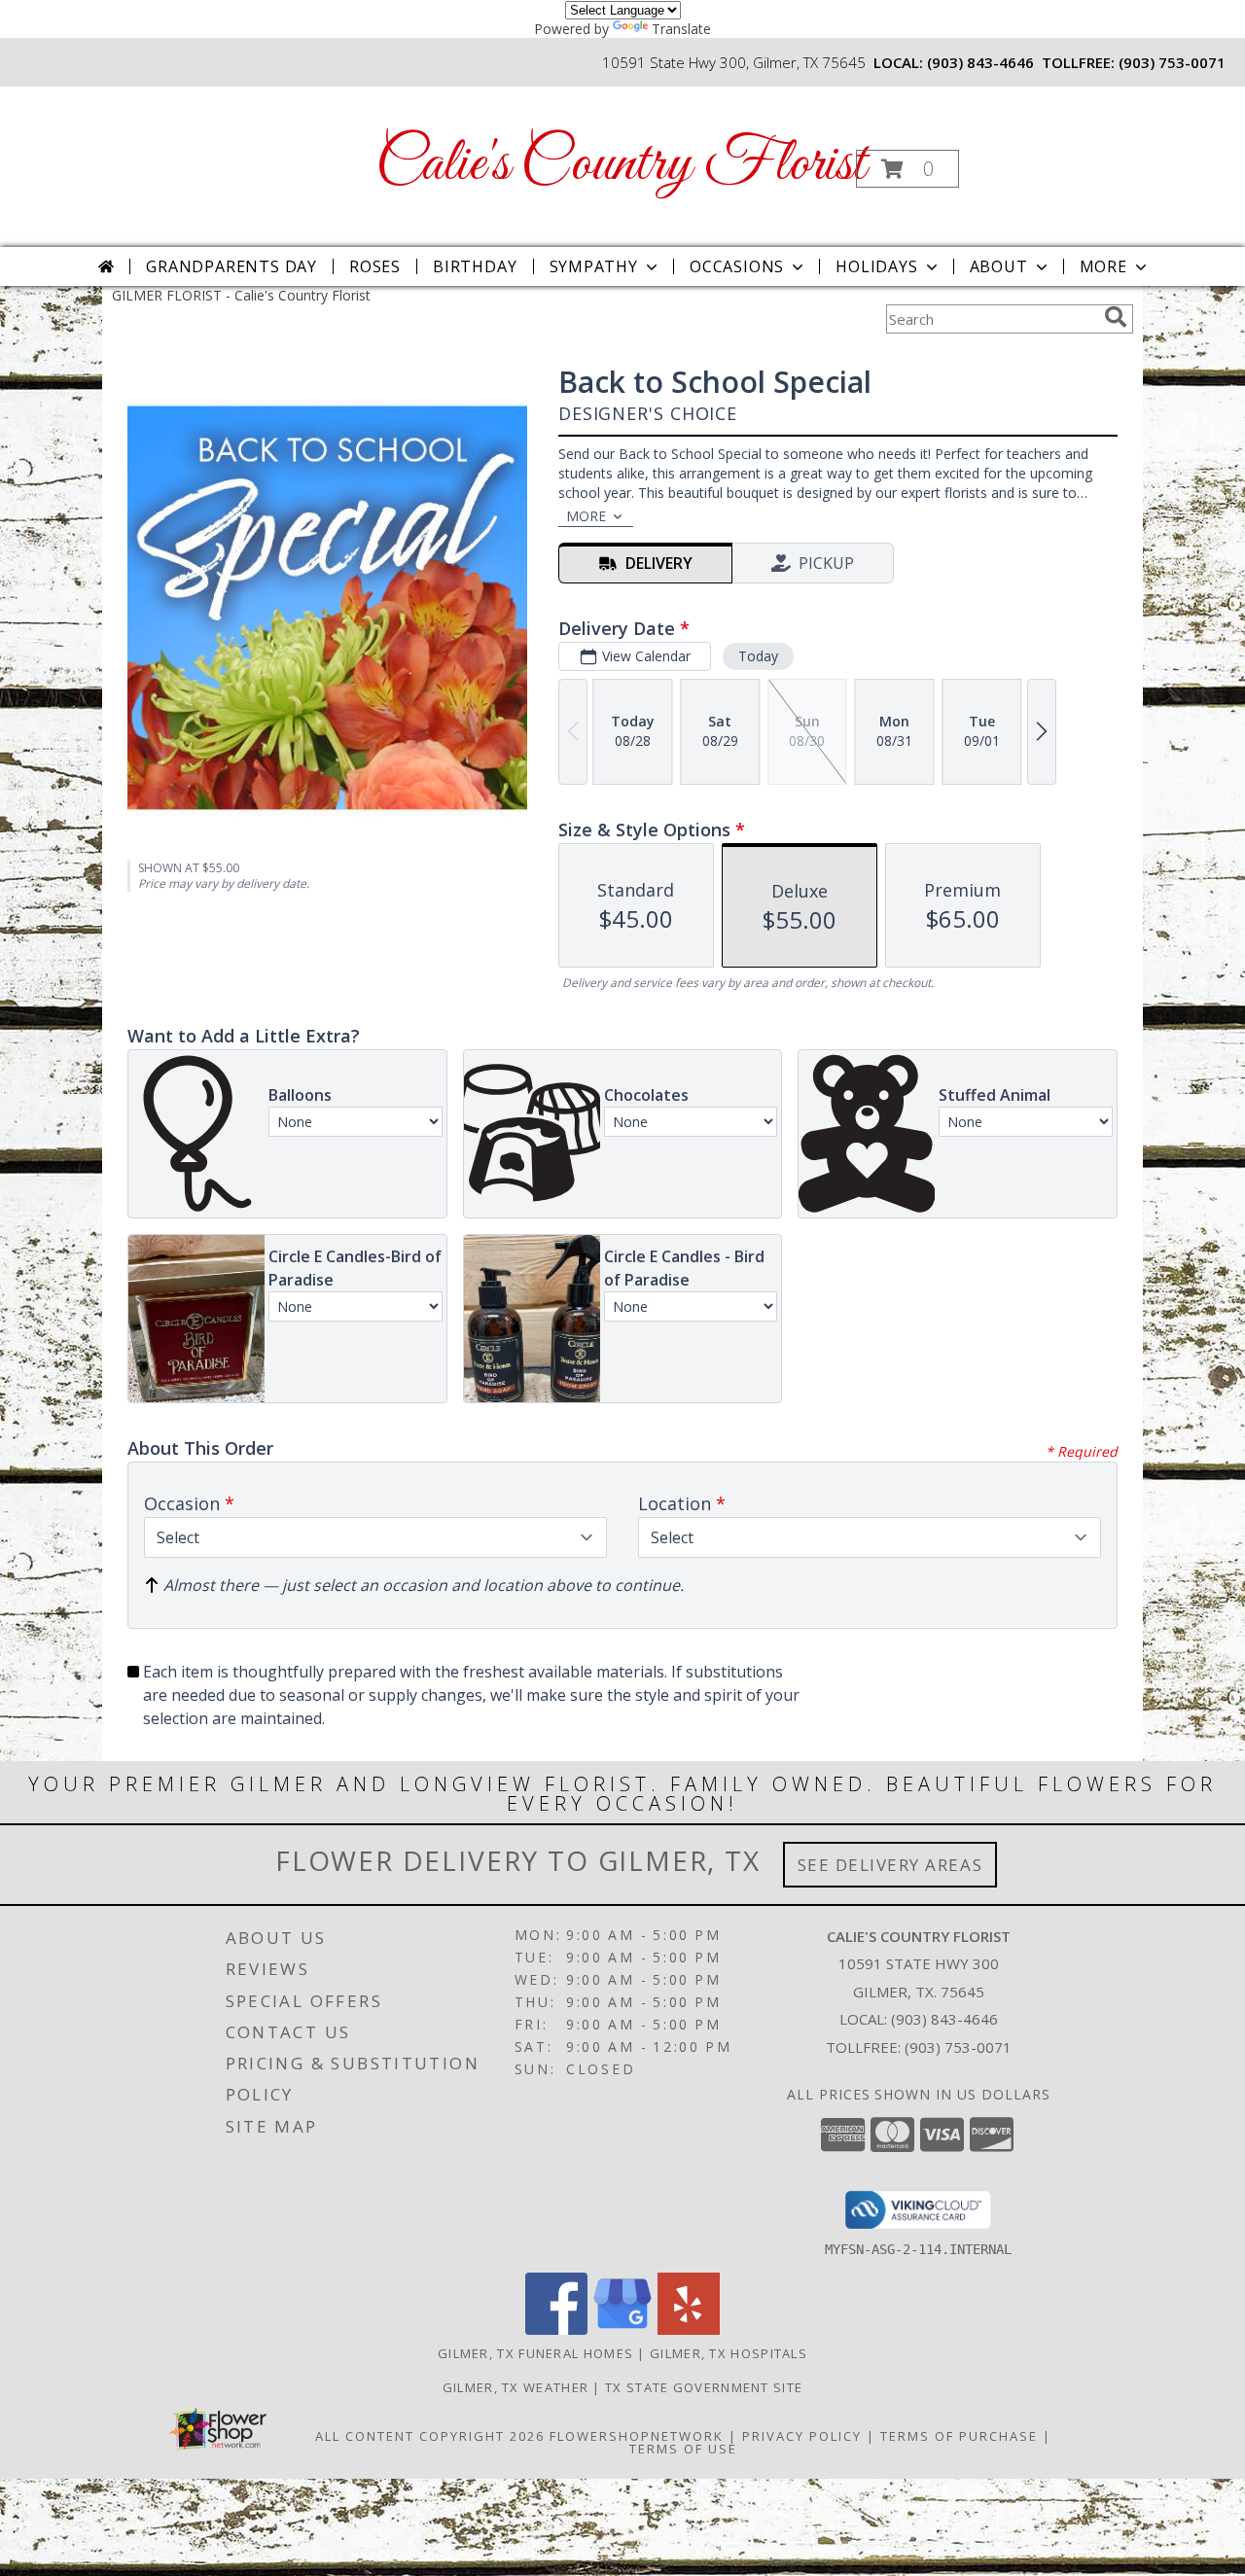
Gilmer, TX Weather (516, 2387)
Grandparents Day (231, 266)
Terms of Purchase (959, 2436)
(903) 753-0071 (1172, 62)
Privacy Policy (802, 2436)
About (999, 266)
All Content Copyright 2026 (430, 2436)
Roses (375, 266)
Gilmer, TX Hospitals (729, 2353)
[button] (907, 169)
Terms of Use (683, 2449)
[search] (1116, 317)
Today (758, 656)
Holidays (876, 266)
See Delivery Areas (890, 1865)
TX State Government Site (704, 2387)
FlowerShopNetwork (637, 2436)
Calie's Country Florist (621, 165)
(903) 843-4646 (980, 62)
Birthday (475, 266)
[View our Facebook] (556, 2329)
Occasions (737, 266)
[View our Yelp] (689, 2329)
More (1103, 266)
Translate (681, 29)
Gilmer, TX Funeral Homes (535, 2353)
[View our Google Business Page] (622, 2329)
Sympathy (594, 266)
